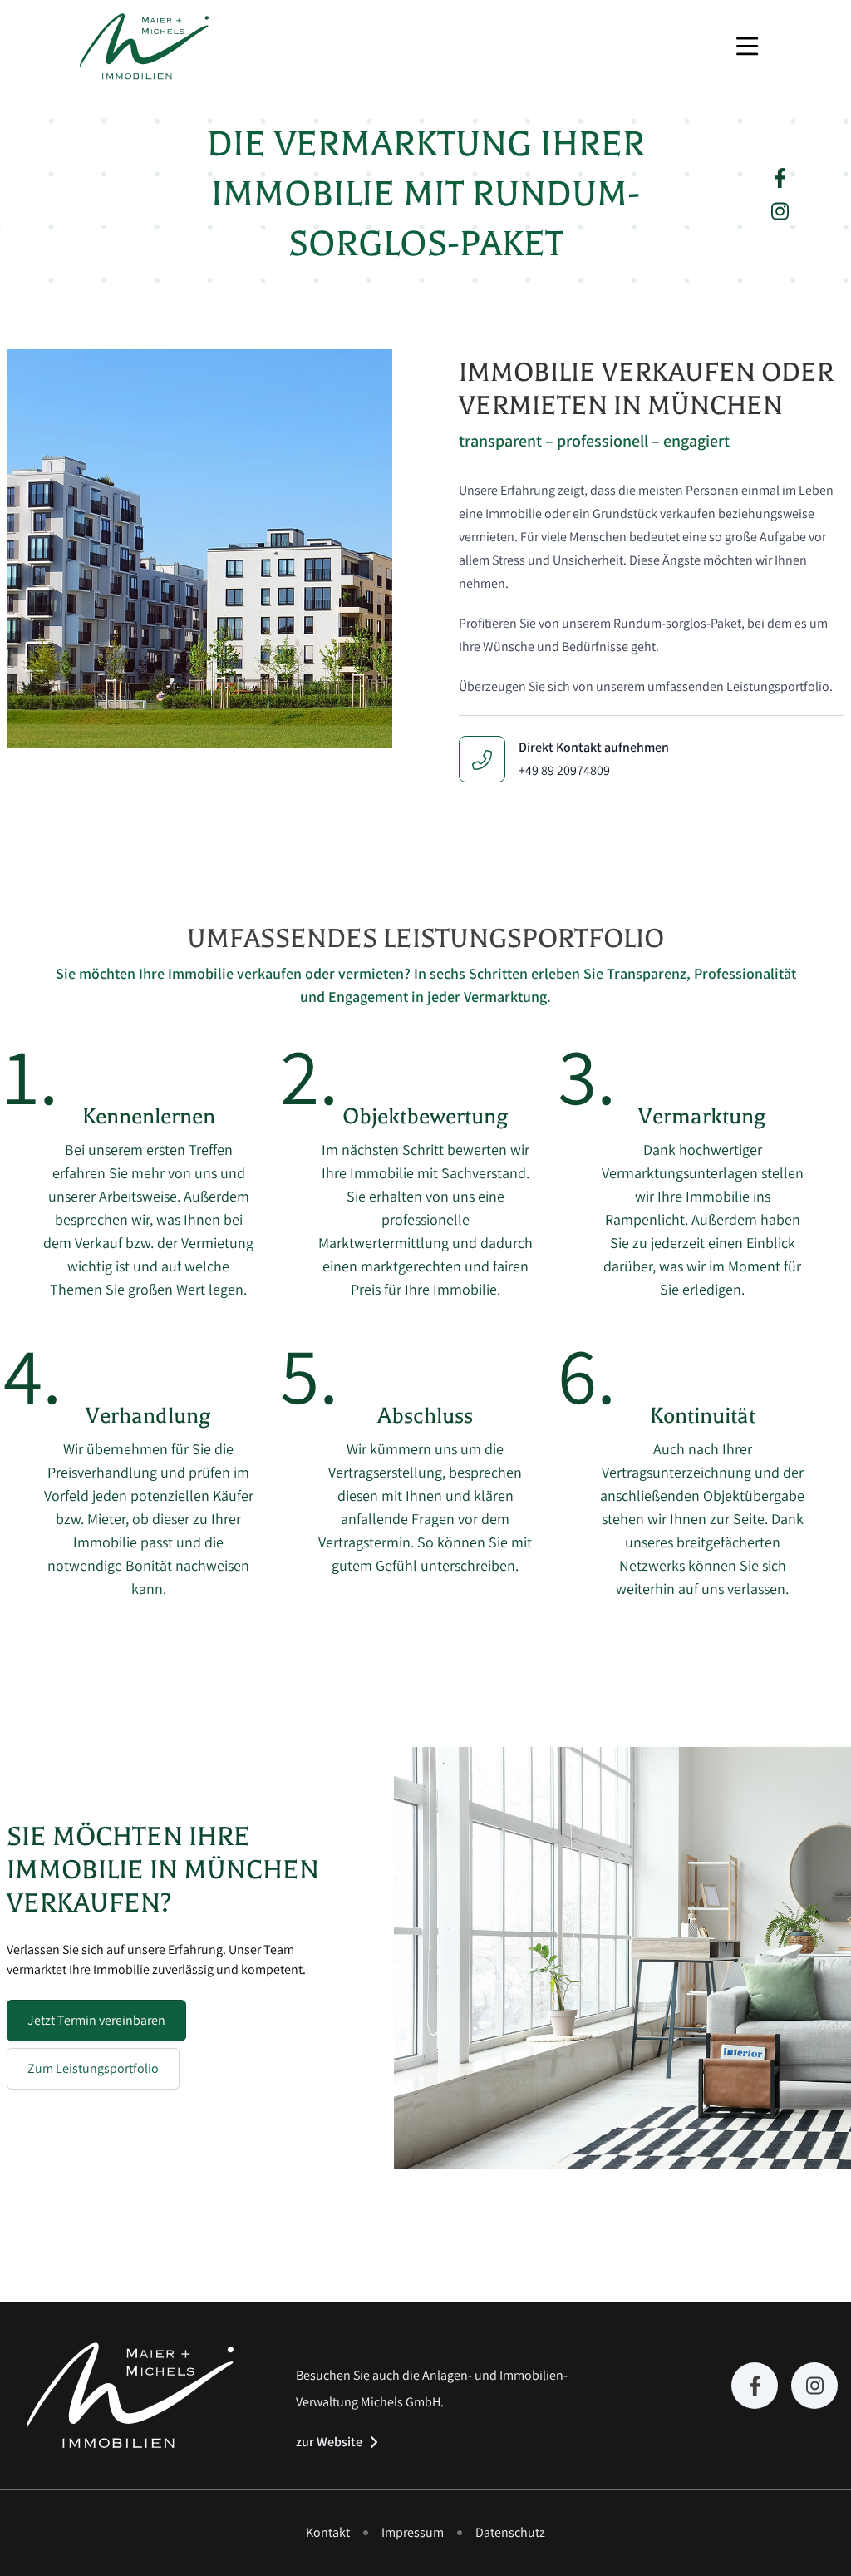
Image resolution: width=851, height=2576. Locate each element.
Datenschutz (510, 2532)
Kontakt (328, 2532)
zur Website (329, 2442)
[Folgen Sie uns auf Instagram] (780, 211)
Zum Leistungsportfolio (93, 2068)
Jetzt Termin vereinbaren (96, 2020)
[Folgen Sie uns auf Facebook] (780, 178)
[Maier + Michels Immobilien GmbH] (144, 47)
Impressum (413, 2532)
